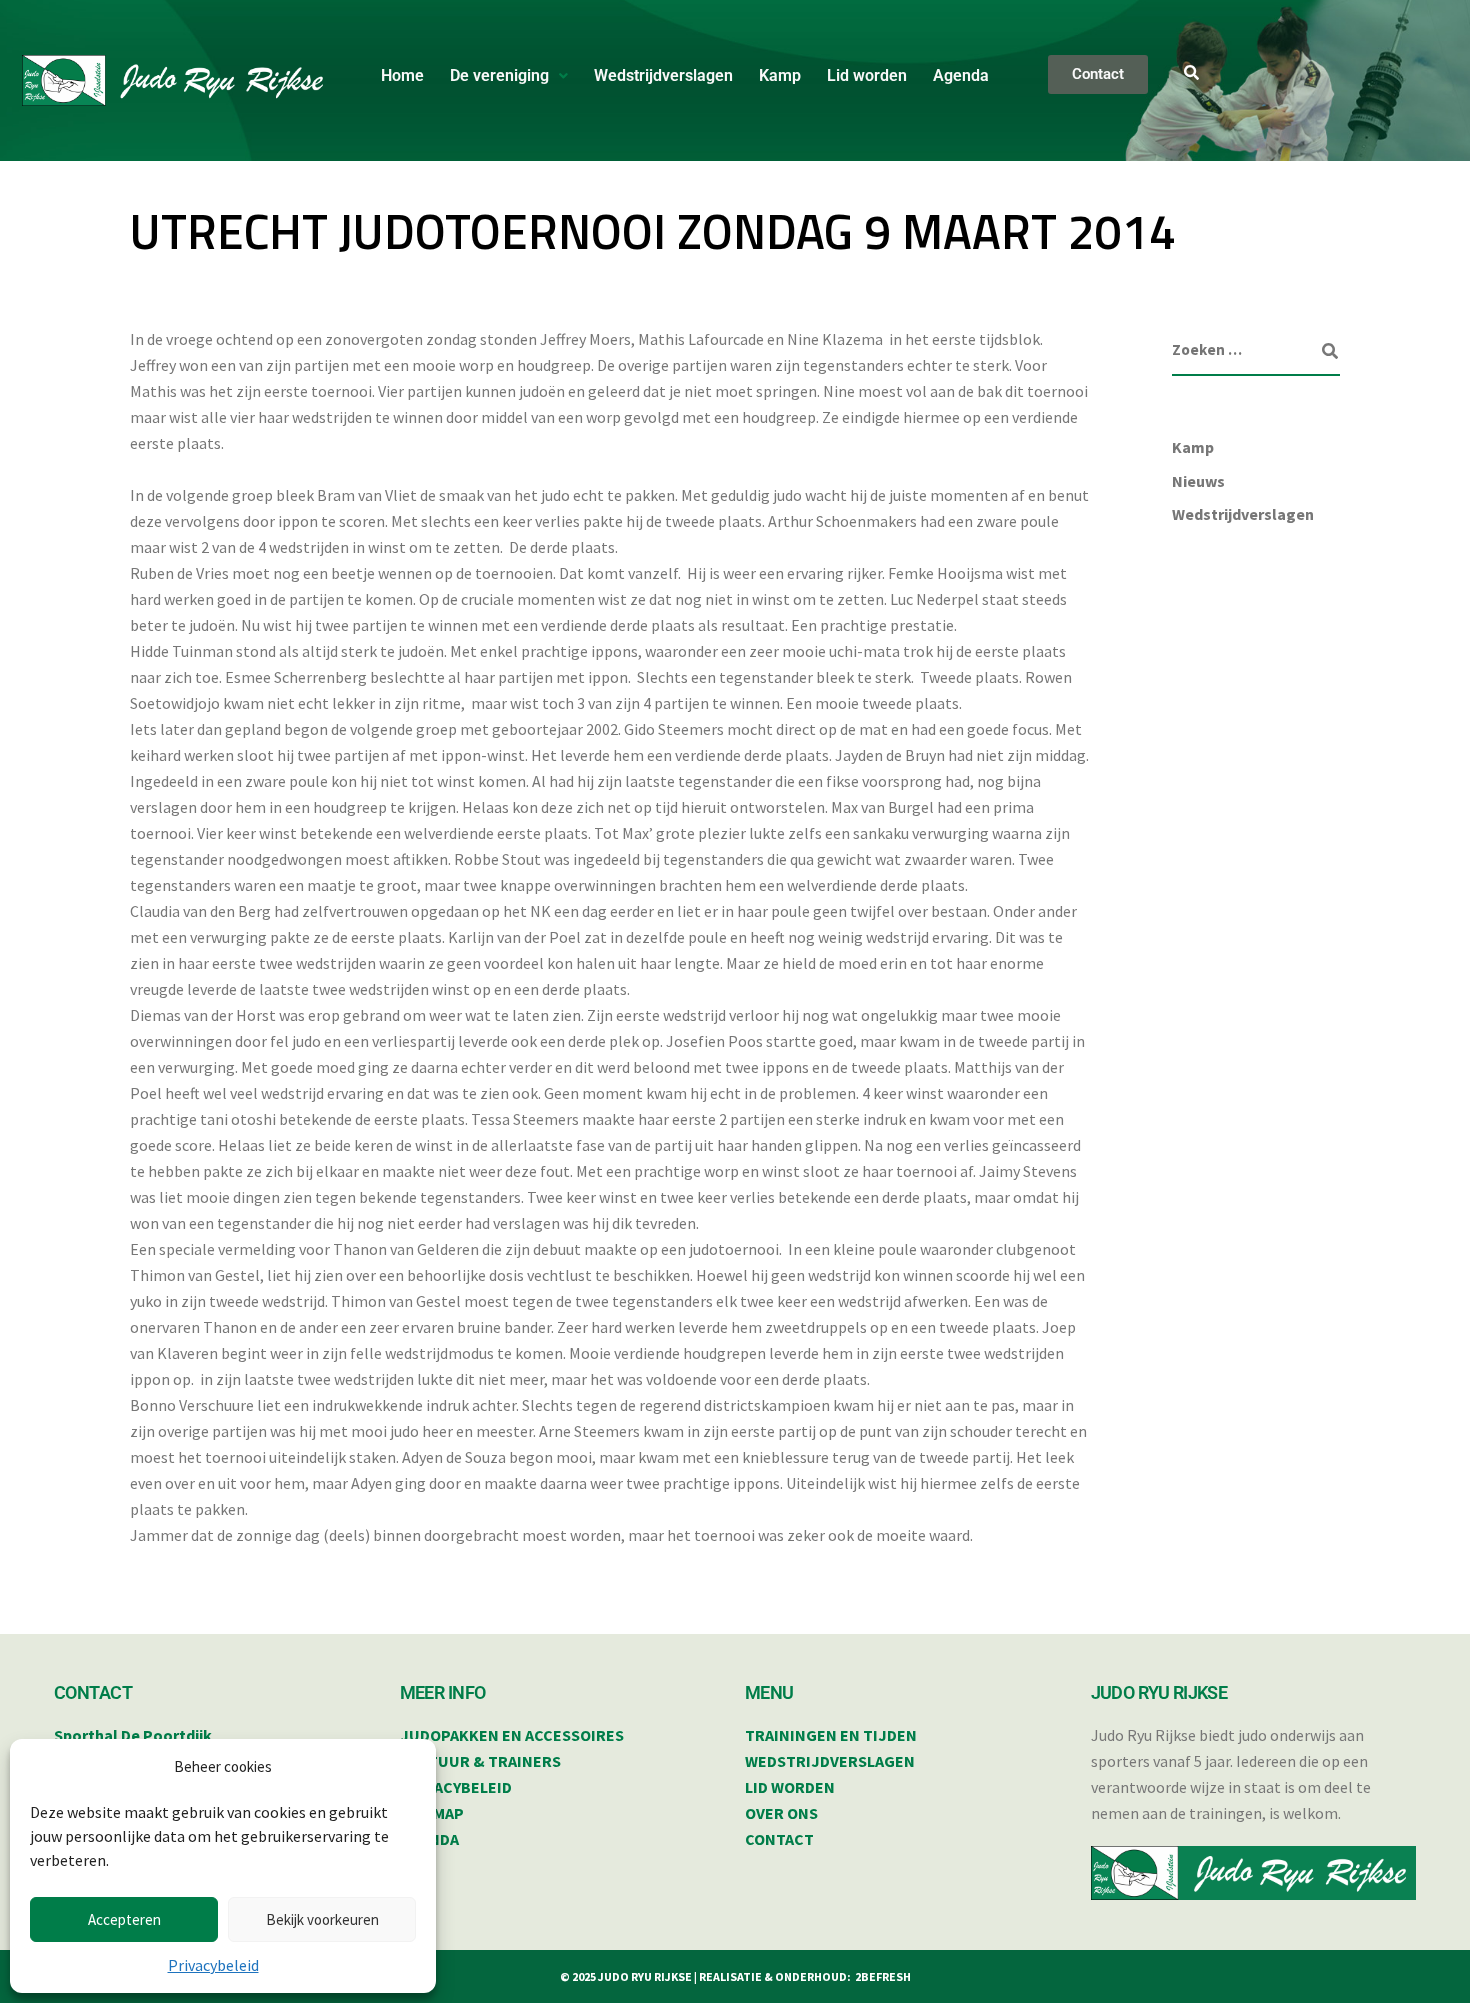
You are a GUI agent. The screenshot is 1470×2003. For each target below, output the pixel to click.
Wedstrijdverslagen (663, 75)
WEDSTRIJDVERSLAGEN (830, 1761)
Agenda (961, 75)
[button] (509, 76)
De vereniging (499, 75)
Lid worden (867, 75)
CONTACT (779, 1839)
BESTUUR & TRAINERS (480, 1761)
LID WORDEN (790, 1787)
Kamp (780, 75)
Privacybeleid (213, 1965)
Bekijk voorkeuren (322, 1919)
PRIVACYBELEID (456, 1787)
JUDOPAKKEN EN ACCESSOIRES (512, 1735)
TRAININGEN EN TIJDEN (831, 1735)
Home (402, 75)
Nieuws (1198, 481)
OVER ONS (781, 1813)
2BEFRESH (883, 1976)
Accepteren (124, 1919)
